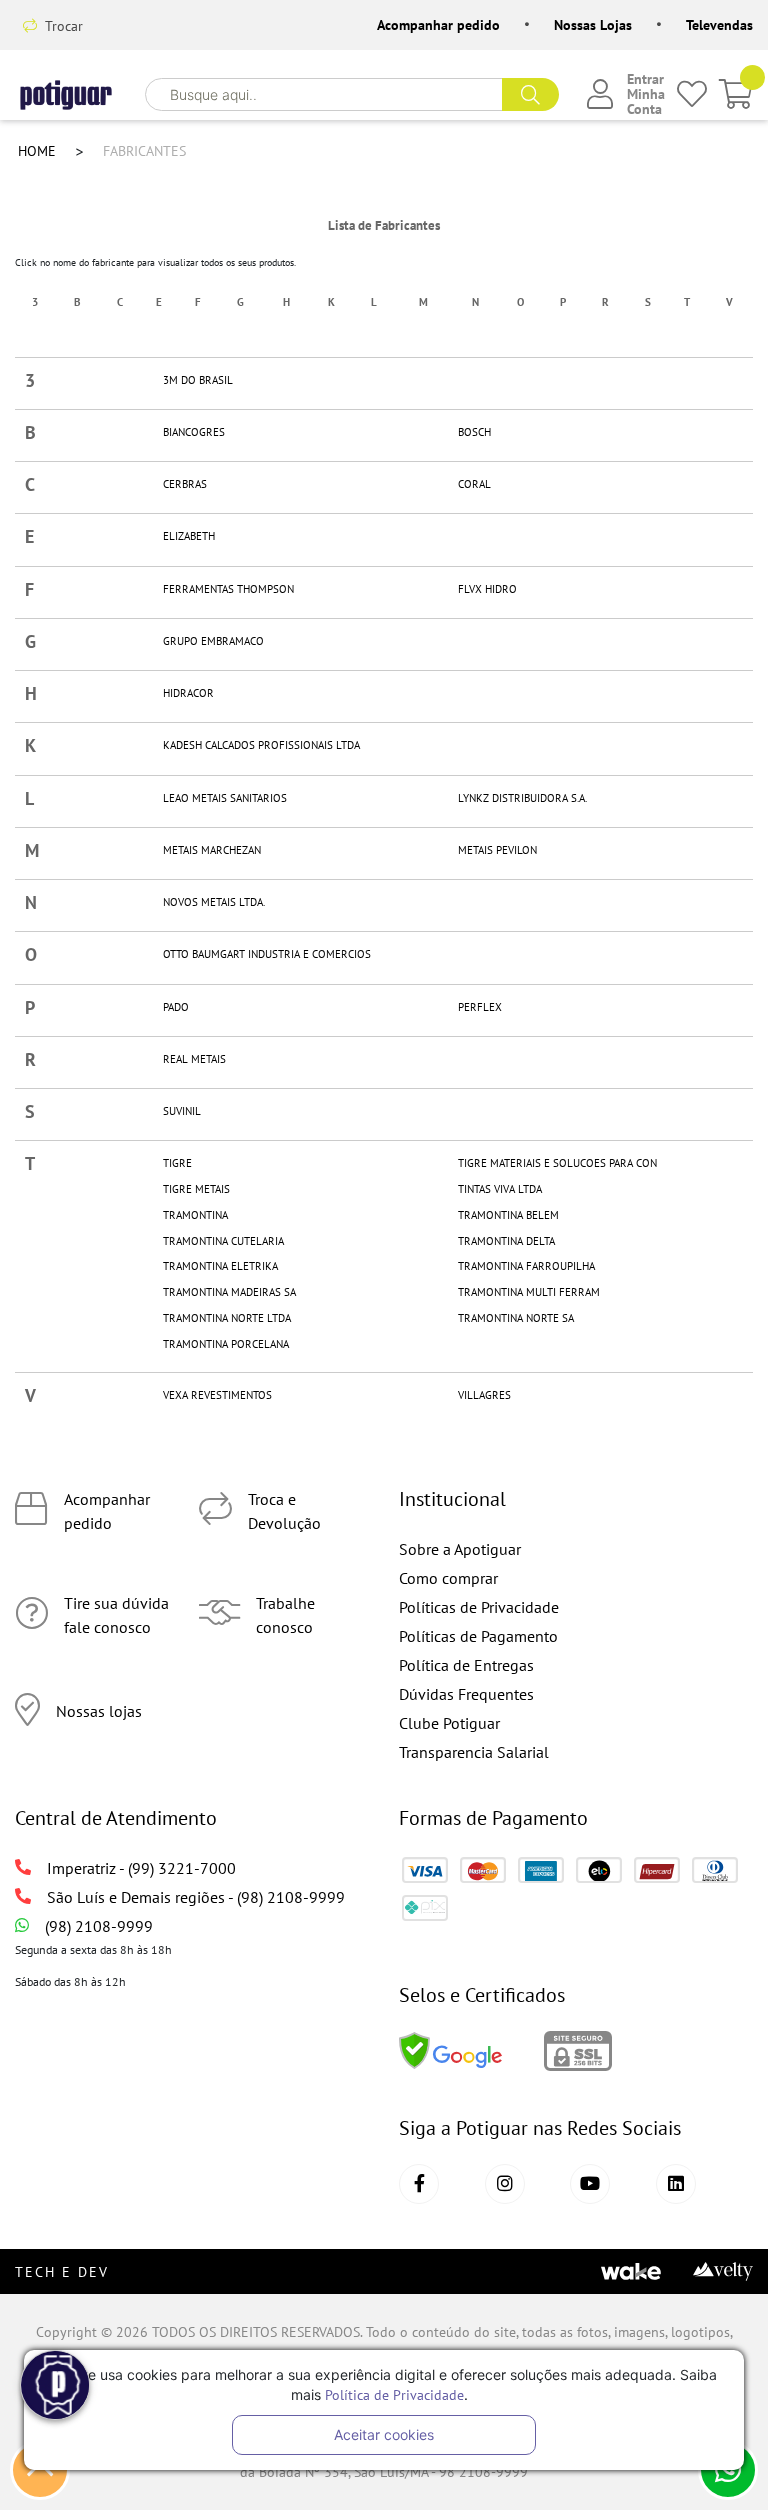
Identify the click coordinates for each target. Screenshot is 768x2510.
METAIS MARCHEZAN (212, 850)
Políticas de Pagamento (478, 1636)
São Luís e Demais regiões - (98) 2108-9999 (196, 1897)
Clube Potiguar (449, 1723)
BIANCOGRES (194, 432)
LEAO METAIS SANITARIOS (225, 798)
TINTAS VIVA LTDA (500, 1189)
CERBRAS (185, 484)
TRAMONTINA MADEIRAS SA (229, 1292)
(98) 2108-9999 (99, 1926)
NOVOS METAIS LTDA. (214, 902)
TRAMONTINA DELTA (506, 1241)
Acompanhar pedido (438, 25)
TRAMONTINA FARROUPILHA (526, 1266)
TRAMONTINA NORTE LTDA (227, 1318)
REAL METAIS (194, 1059)
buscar (530, 94)
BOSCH (474, 432)
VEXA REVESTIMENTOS (217, 1395)
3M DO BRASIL (198, 380)
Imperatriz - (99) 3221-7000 (141, 1868)
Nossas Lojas (593, 25)
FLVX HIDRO (487, 589)
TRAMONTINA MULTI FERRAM (529, 1292)
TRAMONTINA (195, 1215)
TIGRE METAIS (196, 1189)
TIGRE (177, 1163)
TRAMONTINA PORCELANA (226, 1344)
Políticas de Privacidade (479, 1607)
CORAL (474, 484)
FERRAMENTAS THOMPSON (228, 589)
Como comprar (448, 1578)
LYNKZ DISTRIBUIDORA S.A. (522, 798)
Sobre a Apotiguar (460, 1549)
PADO (176, 1007)
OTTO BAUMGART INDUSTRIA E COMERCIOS (267, 954)
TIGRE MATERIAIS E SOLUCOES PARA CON (557, 1163)
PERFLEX (480, 1007)
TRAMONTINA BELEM (508, 1215)
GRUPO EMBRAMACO (213, 641)
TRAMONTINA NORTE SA (516, 1318)
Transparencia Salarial (474, 1752)
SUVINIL (182, 1111)
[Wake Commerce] (631, 2269)
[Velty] (723, 2269)
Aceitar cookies (384, 2434)
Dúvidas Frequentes (466, 1694)
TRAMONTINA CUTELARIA (223, 1241)
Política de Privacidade (394, 2394)
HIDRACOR (188, 693)
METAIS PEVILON (497, 850)
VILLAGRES (484, 1395)
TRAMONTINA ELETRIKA (220, 1266)
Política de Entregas (466, 1665)
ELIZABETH (189, 536)
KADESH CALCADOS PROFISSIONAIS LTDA (261, 745)
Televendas (719, 25)
